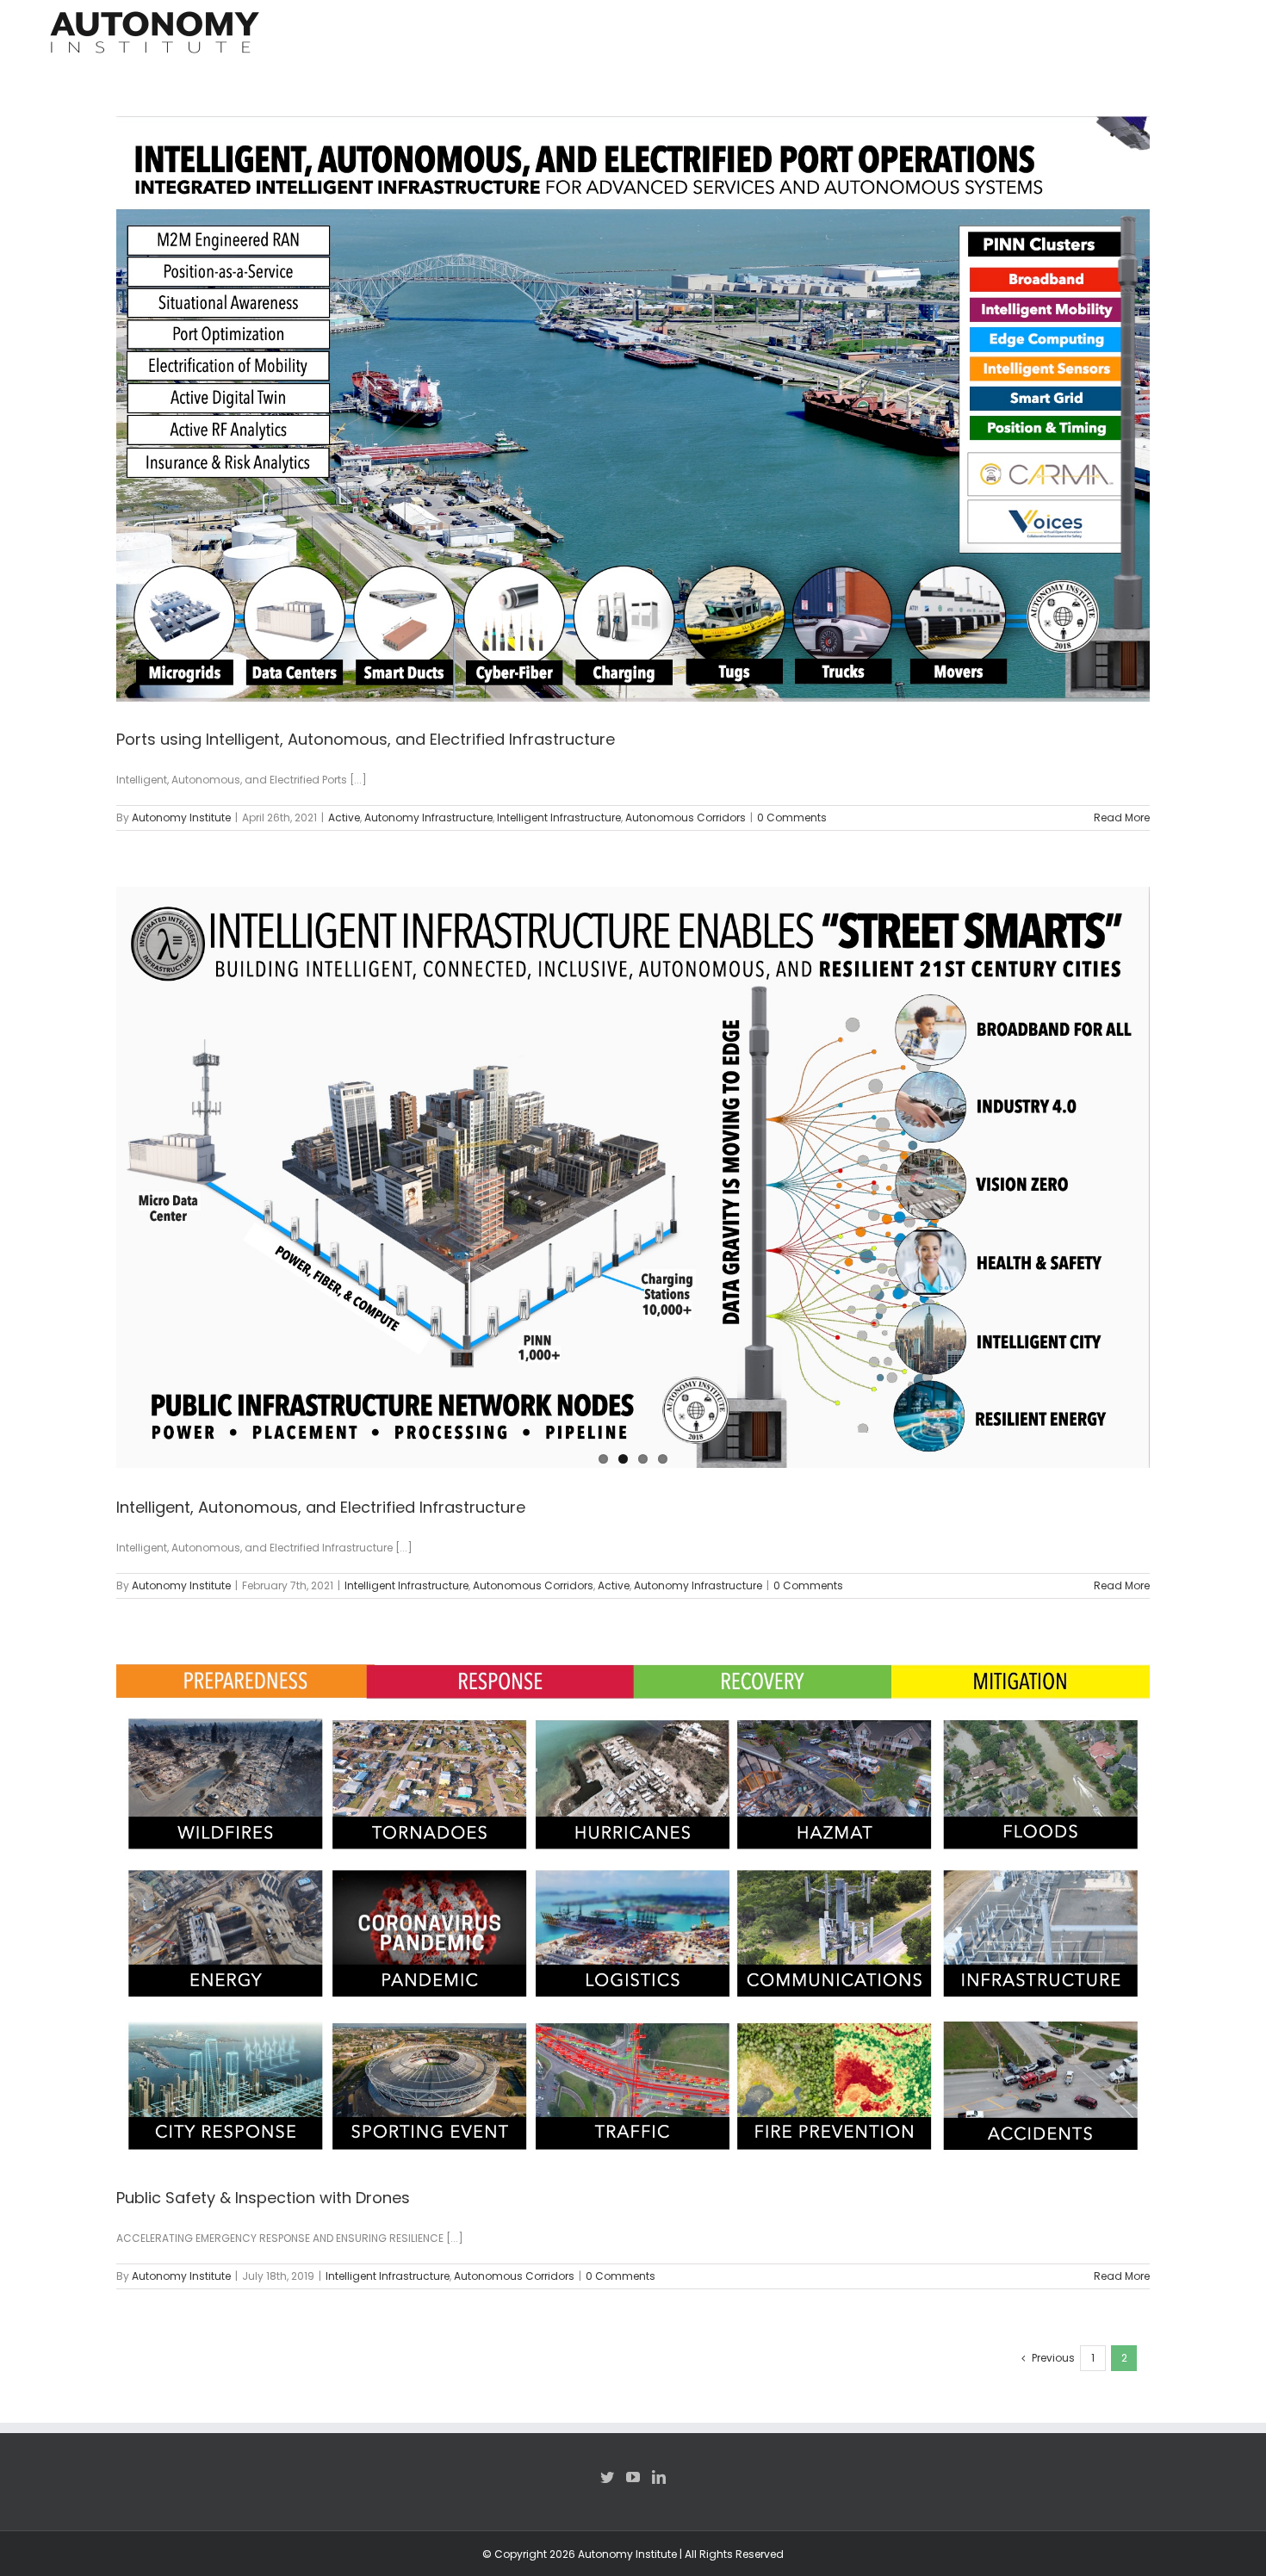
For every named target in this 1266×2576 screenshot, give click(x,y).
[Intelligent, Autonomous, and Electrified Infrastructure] (633, 1177)
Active (344, 817)
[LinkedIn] (659, 2477)
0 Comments (792, 817)
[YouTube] (633, 2477)
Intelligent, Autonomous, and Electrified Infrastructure (321, 1507)
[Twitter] (607, 2477)
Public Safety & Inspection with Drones (263, 2198)
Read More (1122, 817)
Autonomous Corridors (686, 817)
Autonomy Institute (181, 817)
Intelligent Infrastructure (559, 817)
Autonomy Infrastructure (428, 817)
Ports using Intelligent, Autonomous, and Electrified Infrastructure (366, 739)
